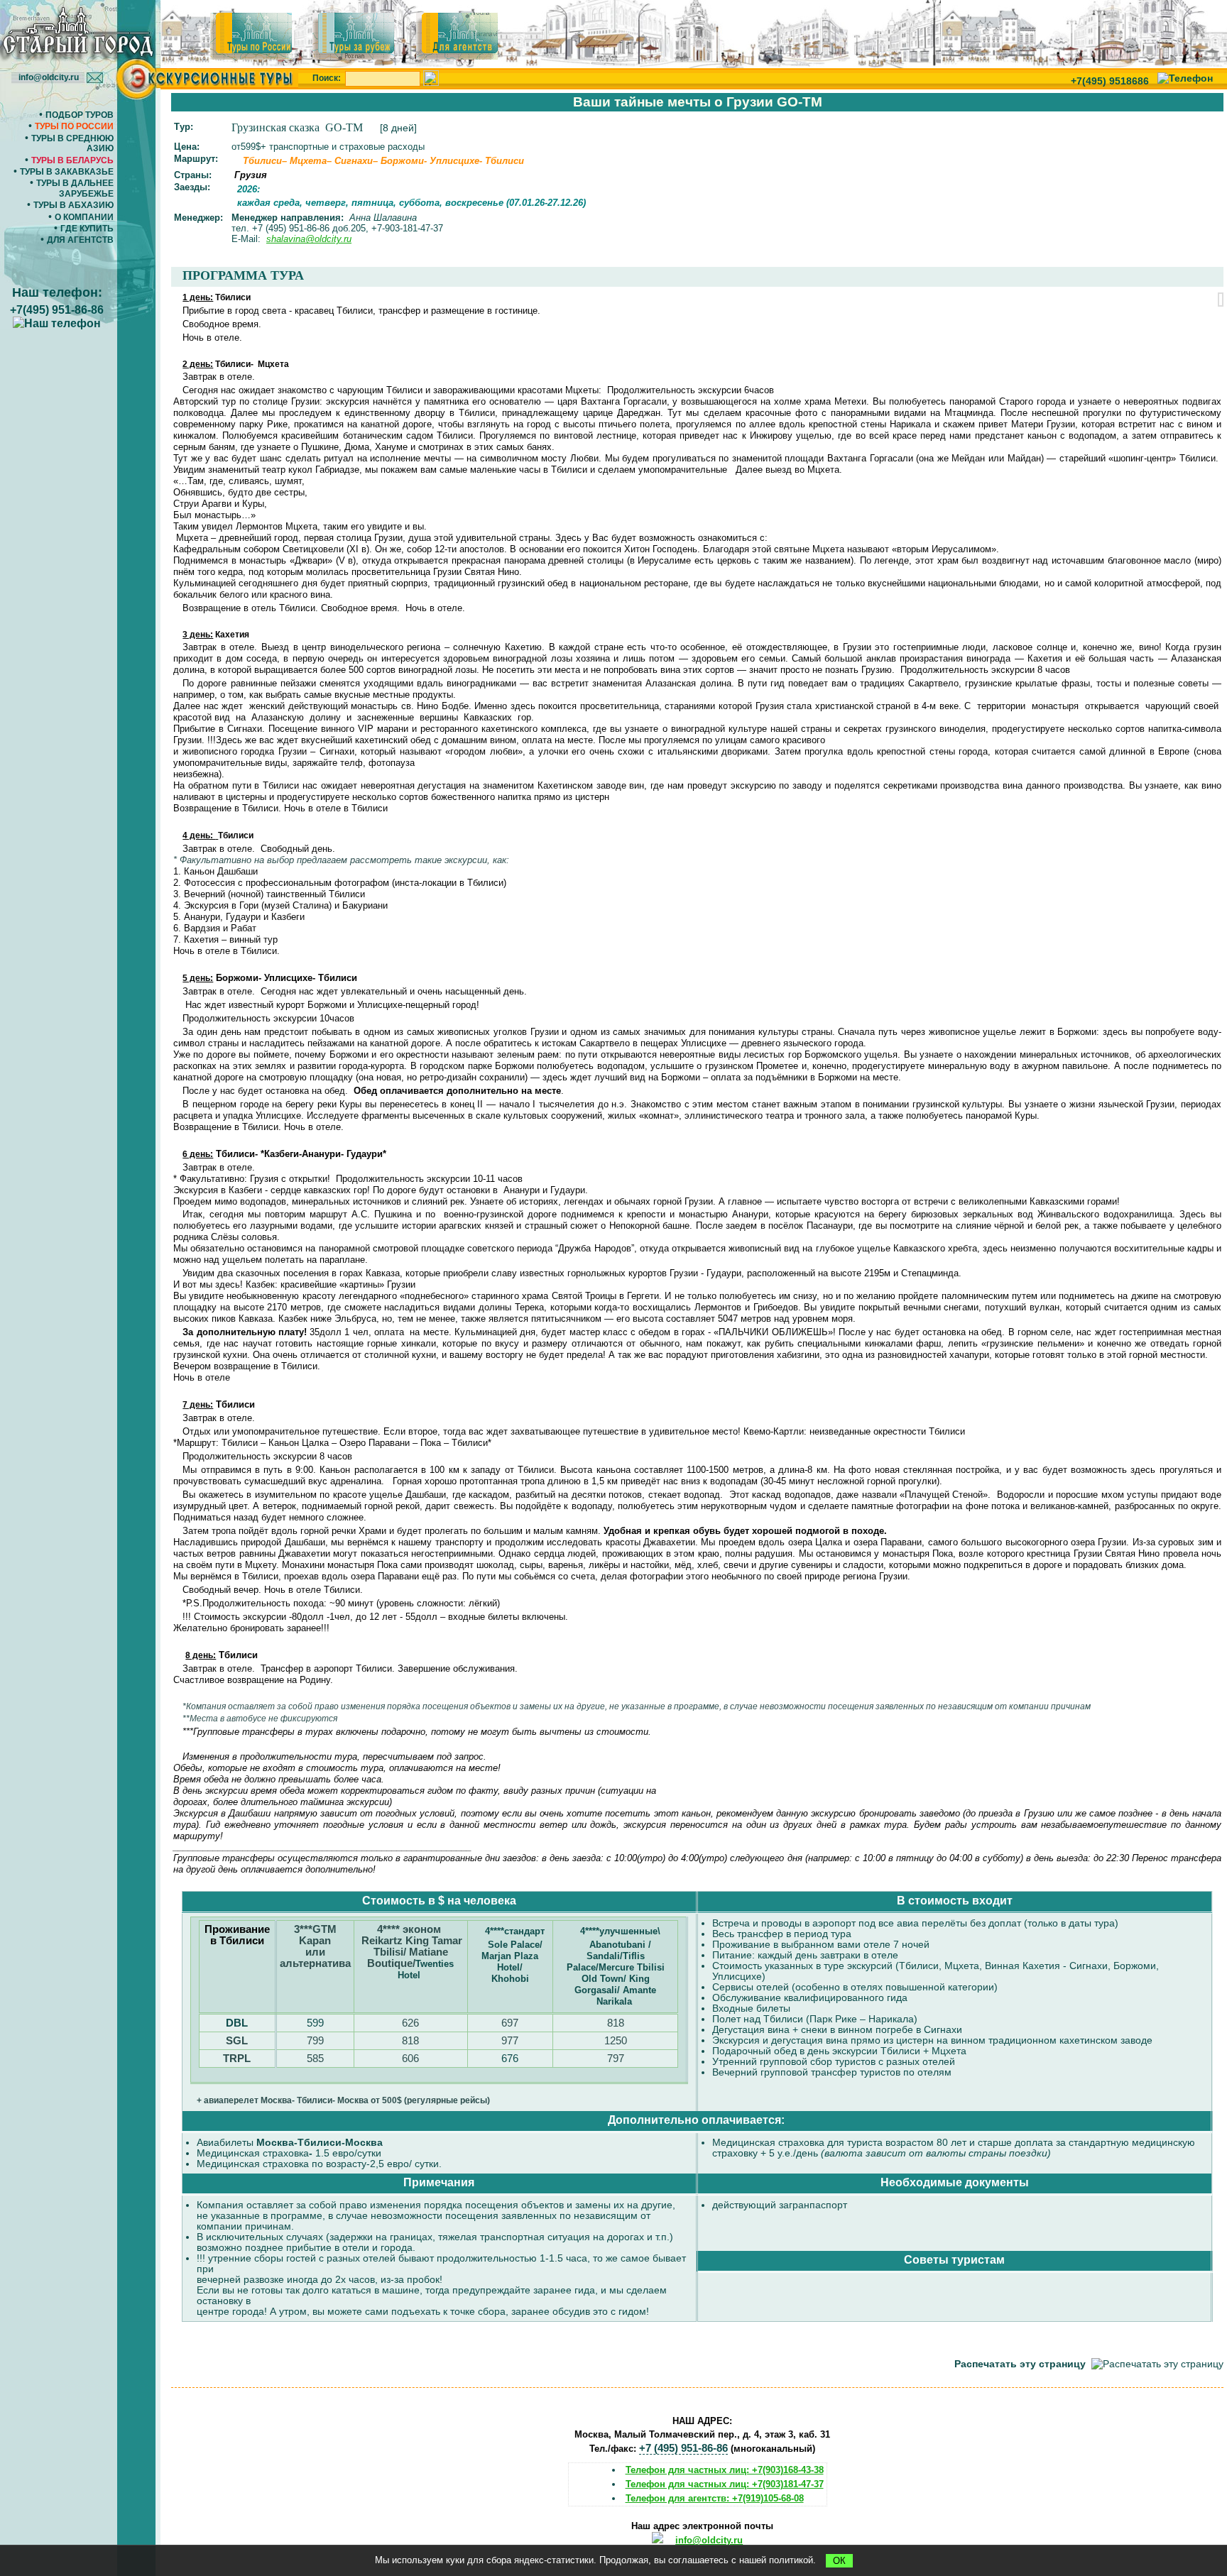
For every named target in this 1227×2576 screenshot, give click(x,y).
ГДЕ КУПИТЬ (87, 229)
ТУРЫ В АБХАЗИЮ (73, 205)
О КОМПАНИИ (84, 217)
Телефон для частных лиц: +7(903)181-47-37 (725, 2484)
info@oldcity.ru (709, 2540)
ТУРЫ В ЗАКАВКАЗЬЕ (67, 172)
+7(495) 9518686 (1110, 81)
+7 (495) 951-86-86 (683, 2448)
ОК (839, 2561)
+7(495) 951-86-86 (57, 310)
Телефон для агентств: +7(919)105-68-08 (715, 2498)
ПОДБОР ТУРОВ (80, 115)
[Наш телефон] (1185, 78)
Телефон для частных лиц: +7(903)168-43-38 (725, 2470)
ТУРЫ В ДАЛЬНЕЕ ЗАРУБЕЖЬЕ (75, 188)
